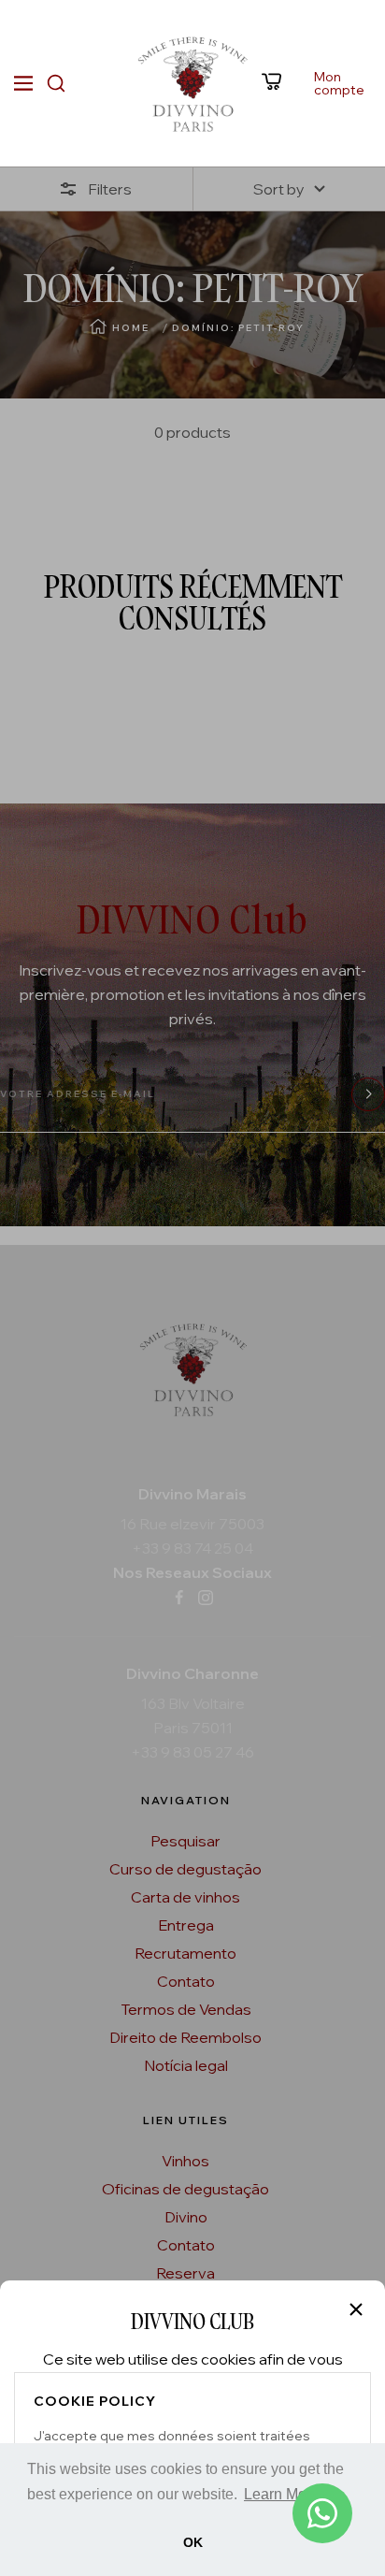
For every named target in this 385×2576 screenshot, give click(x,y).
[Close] (356, 2309)
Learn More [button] (282, 2494)
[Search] (56, 83)
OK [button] (193, 2542)
